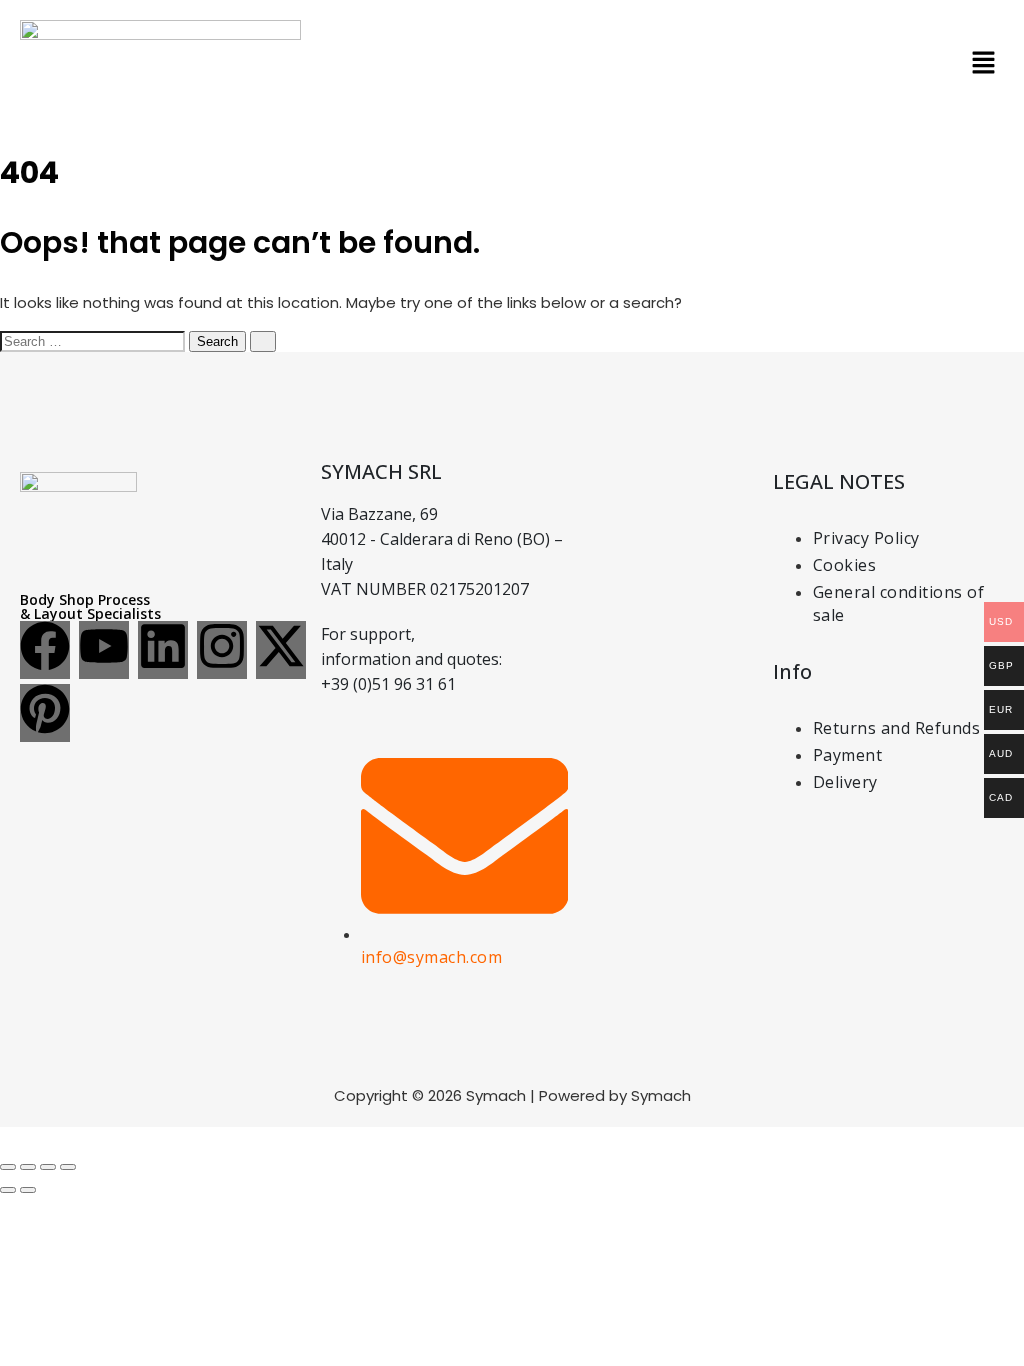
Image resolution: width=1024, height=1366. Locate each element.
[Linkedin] (163, 650)
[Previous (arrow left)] (8, 1190)
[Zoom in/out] (8, 1167)
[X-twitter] (281, 650)
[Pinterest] (45, 713)
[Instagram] (222, 650)
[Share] (48, 1167)
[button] (984, 65)
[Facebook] (45, 650)
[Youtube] (104, 650)
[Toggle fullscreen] (28, 1167)
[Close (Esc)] (68, 1167)
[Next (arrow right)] (28, 1190)
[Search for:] (94, 340)
